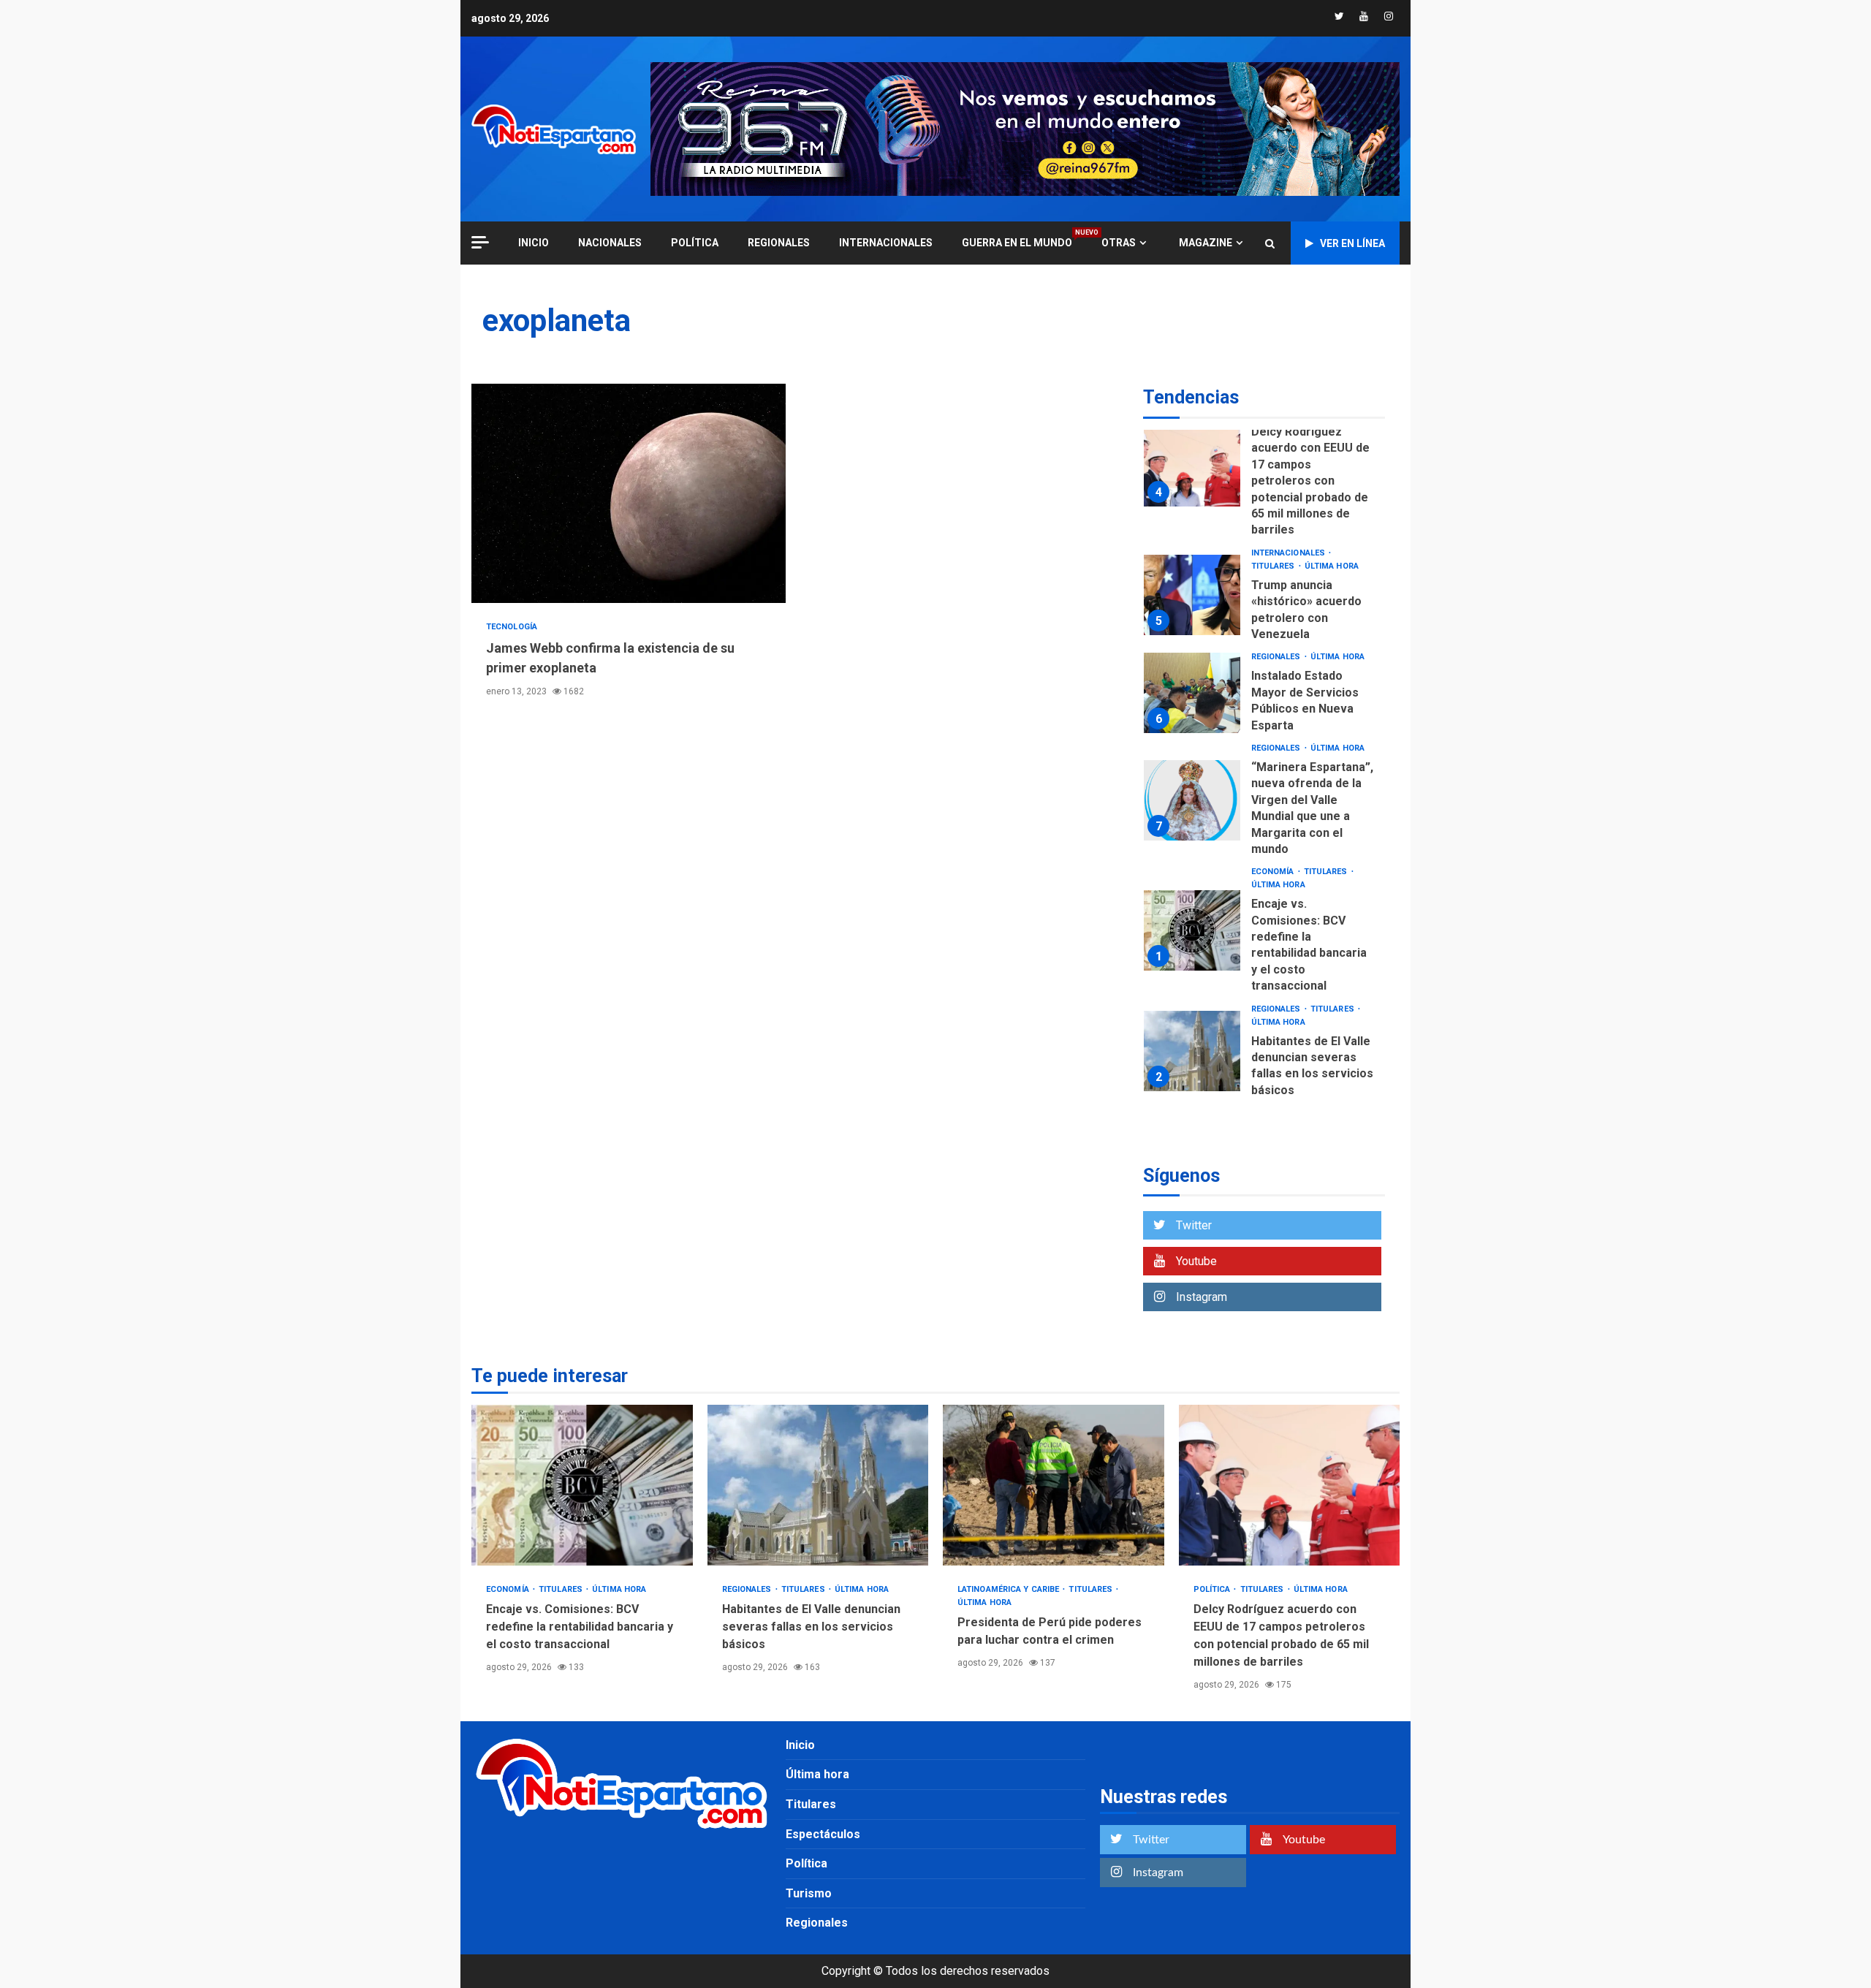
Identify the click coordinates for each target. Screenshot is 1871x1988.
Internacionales (886, 243)
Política (695, 243)
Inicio (800, 1745)
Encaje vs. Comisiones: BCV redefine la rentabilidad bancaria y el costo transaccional (1192, 930)
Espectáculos (823, 1834)
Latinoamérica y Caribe (1009, 1589)
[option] (1264, 470)
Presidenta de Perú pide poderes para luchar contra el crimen (1054, 1485)
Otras (1119, 243)
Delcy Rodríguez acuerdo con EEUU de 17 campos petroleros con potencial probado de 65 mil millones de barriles (1192, 466)
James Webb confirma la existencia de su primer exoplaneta (629, 493)
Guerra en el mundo (1017, 242)
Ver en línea (1352, 243)
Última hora (1332, 566)
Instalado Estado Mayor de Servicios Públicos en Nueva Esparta (1192, 693)
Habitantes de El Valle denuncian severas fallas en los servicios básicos (1192, 1051)
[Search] (1270, 243)
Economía (1274, 872)
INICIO (534, 243)
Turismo (809, 1893)
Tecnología (512, 627)
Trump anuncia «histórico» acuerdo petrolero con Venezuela (1192, 595)
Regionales (779, 243)
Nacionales (610, 243)
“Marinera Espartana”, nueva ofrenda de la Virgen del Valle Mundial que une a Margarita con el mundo (1192, 800)
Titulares (1274, 566)
